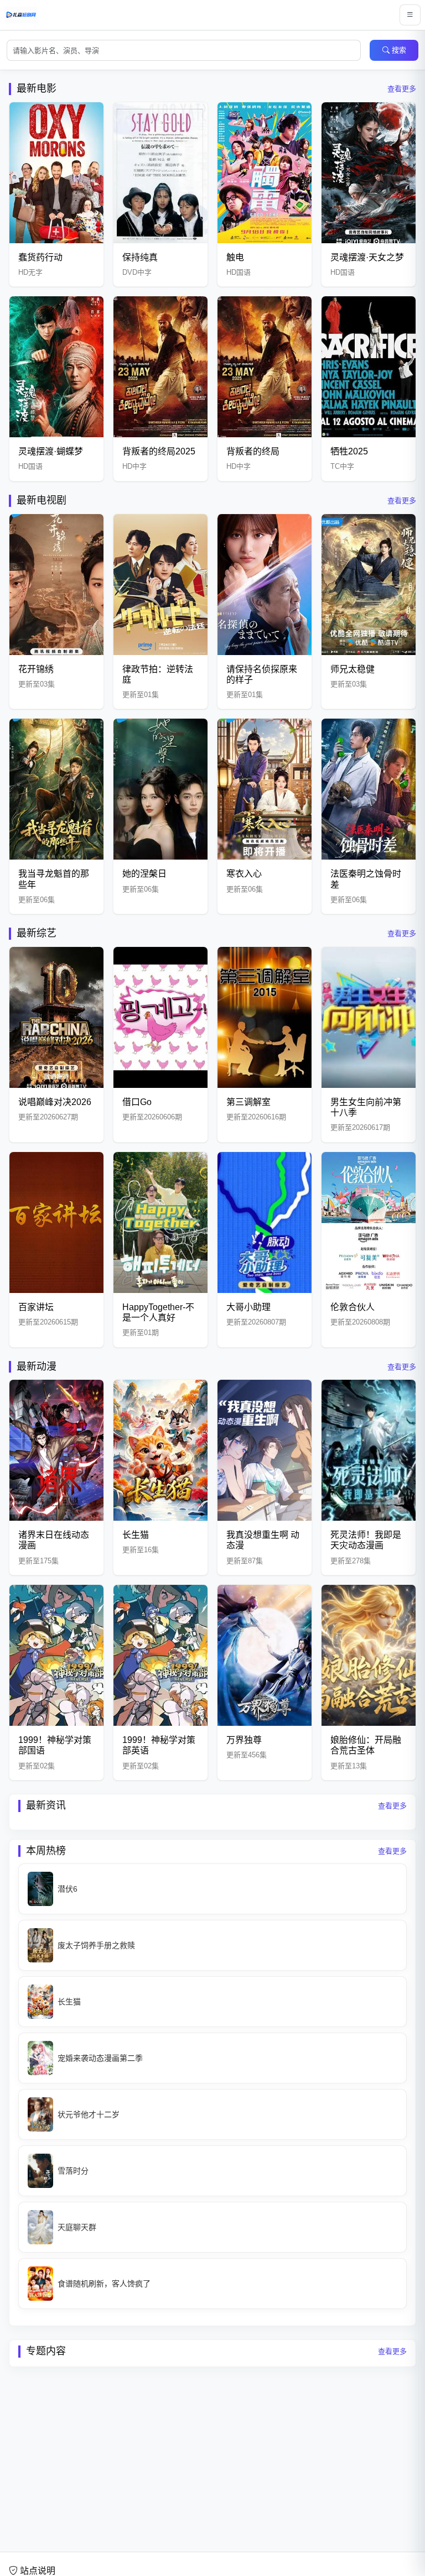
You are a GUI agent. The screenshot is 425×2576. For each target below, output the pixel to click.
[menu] (410, 15)
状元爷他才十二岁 (89, 2114)
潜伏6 (68, 1889)
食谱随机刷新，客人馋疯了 (104, 2284)
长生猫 (69, 2002)
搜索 (399, 50)
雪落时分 (73, 2171)
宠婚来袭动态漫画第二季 (100, 2058)
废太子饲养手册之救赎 (96, 1945)
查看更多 (402, 89)
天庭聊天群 (77, 2227)
